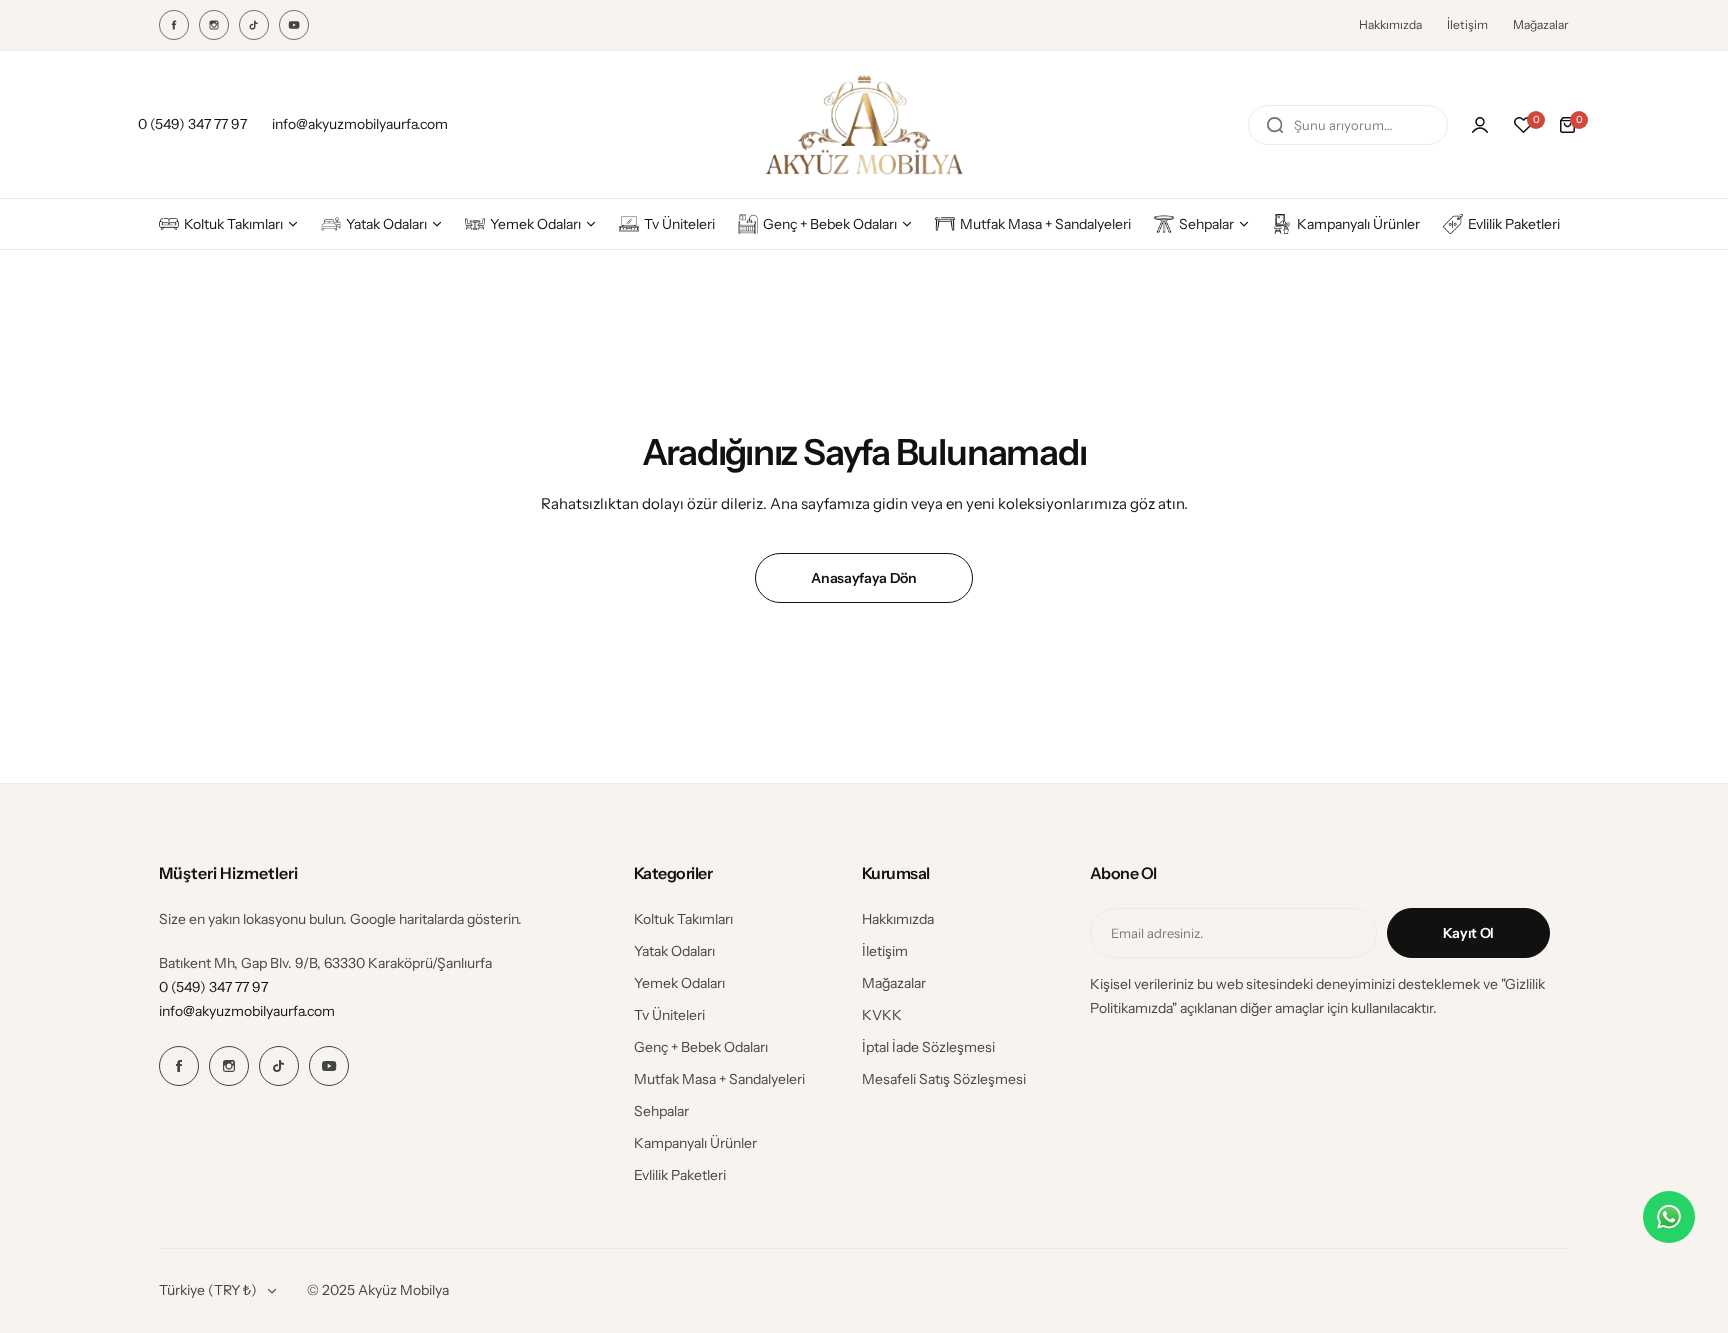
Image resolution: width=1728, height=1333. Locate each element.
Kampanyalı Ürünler (695, 1143)
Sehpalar (661, 1111)
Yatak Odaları (674, 951)
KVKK (882, 1015)
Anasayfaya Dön (863, 578)
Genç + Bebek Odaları (701, 1047)
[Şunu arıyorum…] (1275, 125)
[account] (1480, 125)
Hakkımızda (1390, 24)
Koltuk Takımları (683, 919)
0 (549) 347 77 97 (213, 987)
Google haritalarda (407, 919)
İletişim (1467, 24)
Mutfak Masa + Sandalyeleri (719, 1079)
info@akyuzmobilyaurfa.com (247, 1011)
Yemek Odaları (679, 983)
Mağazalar (1541, 24)
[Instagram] (214, 25)
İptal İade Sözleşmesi (928, 1047)
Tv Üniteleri (669, 1015)
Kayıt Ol (1468, 933)
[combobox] (1348, 125)
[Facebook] (174, 25)
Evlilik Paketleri (680, 1175)
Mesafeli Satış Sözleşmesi (944, 1079)
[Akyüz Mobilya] (864, 124)
